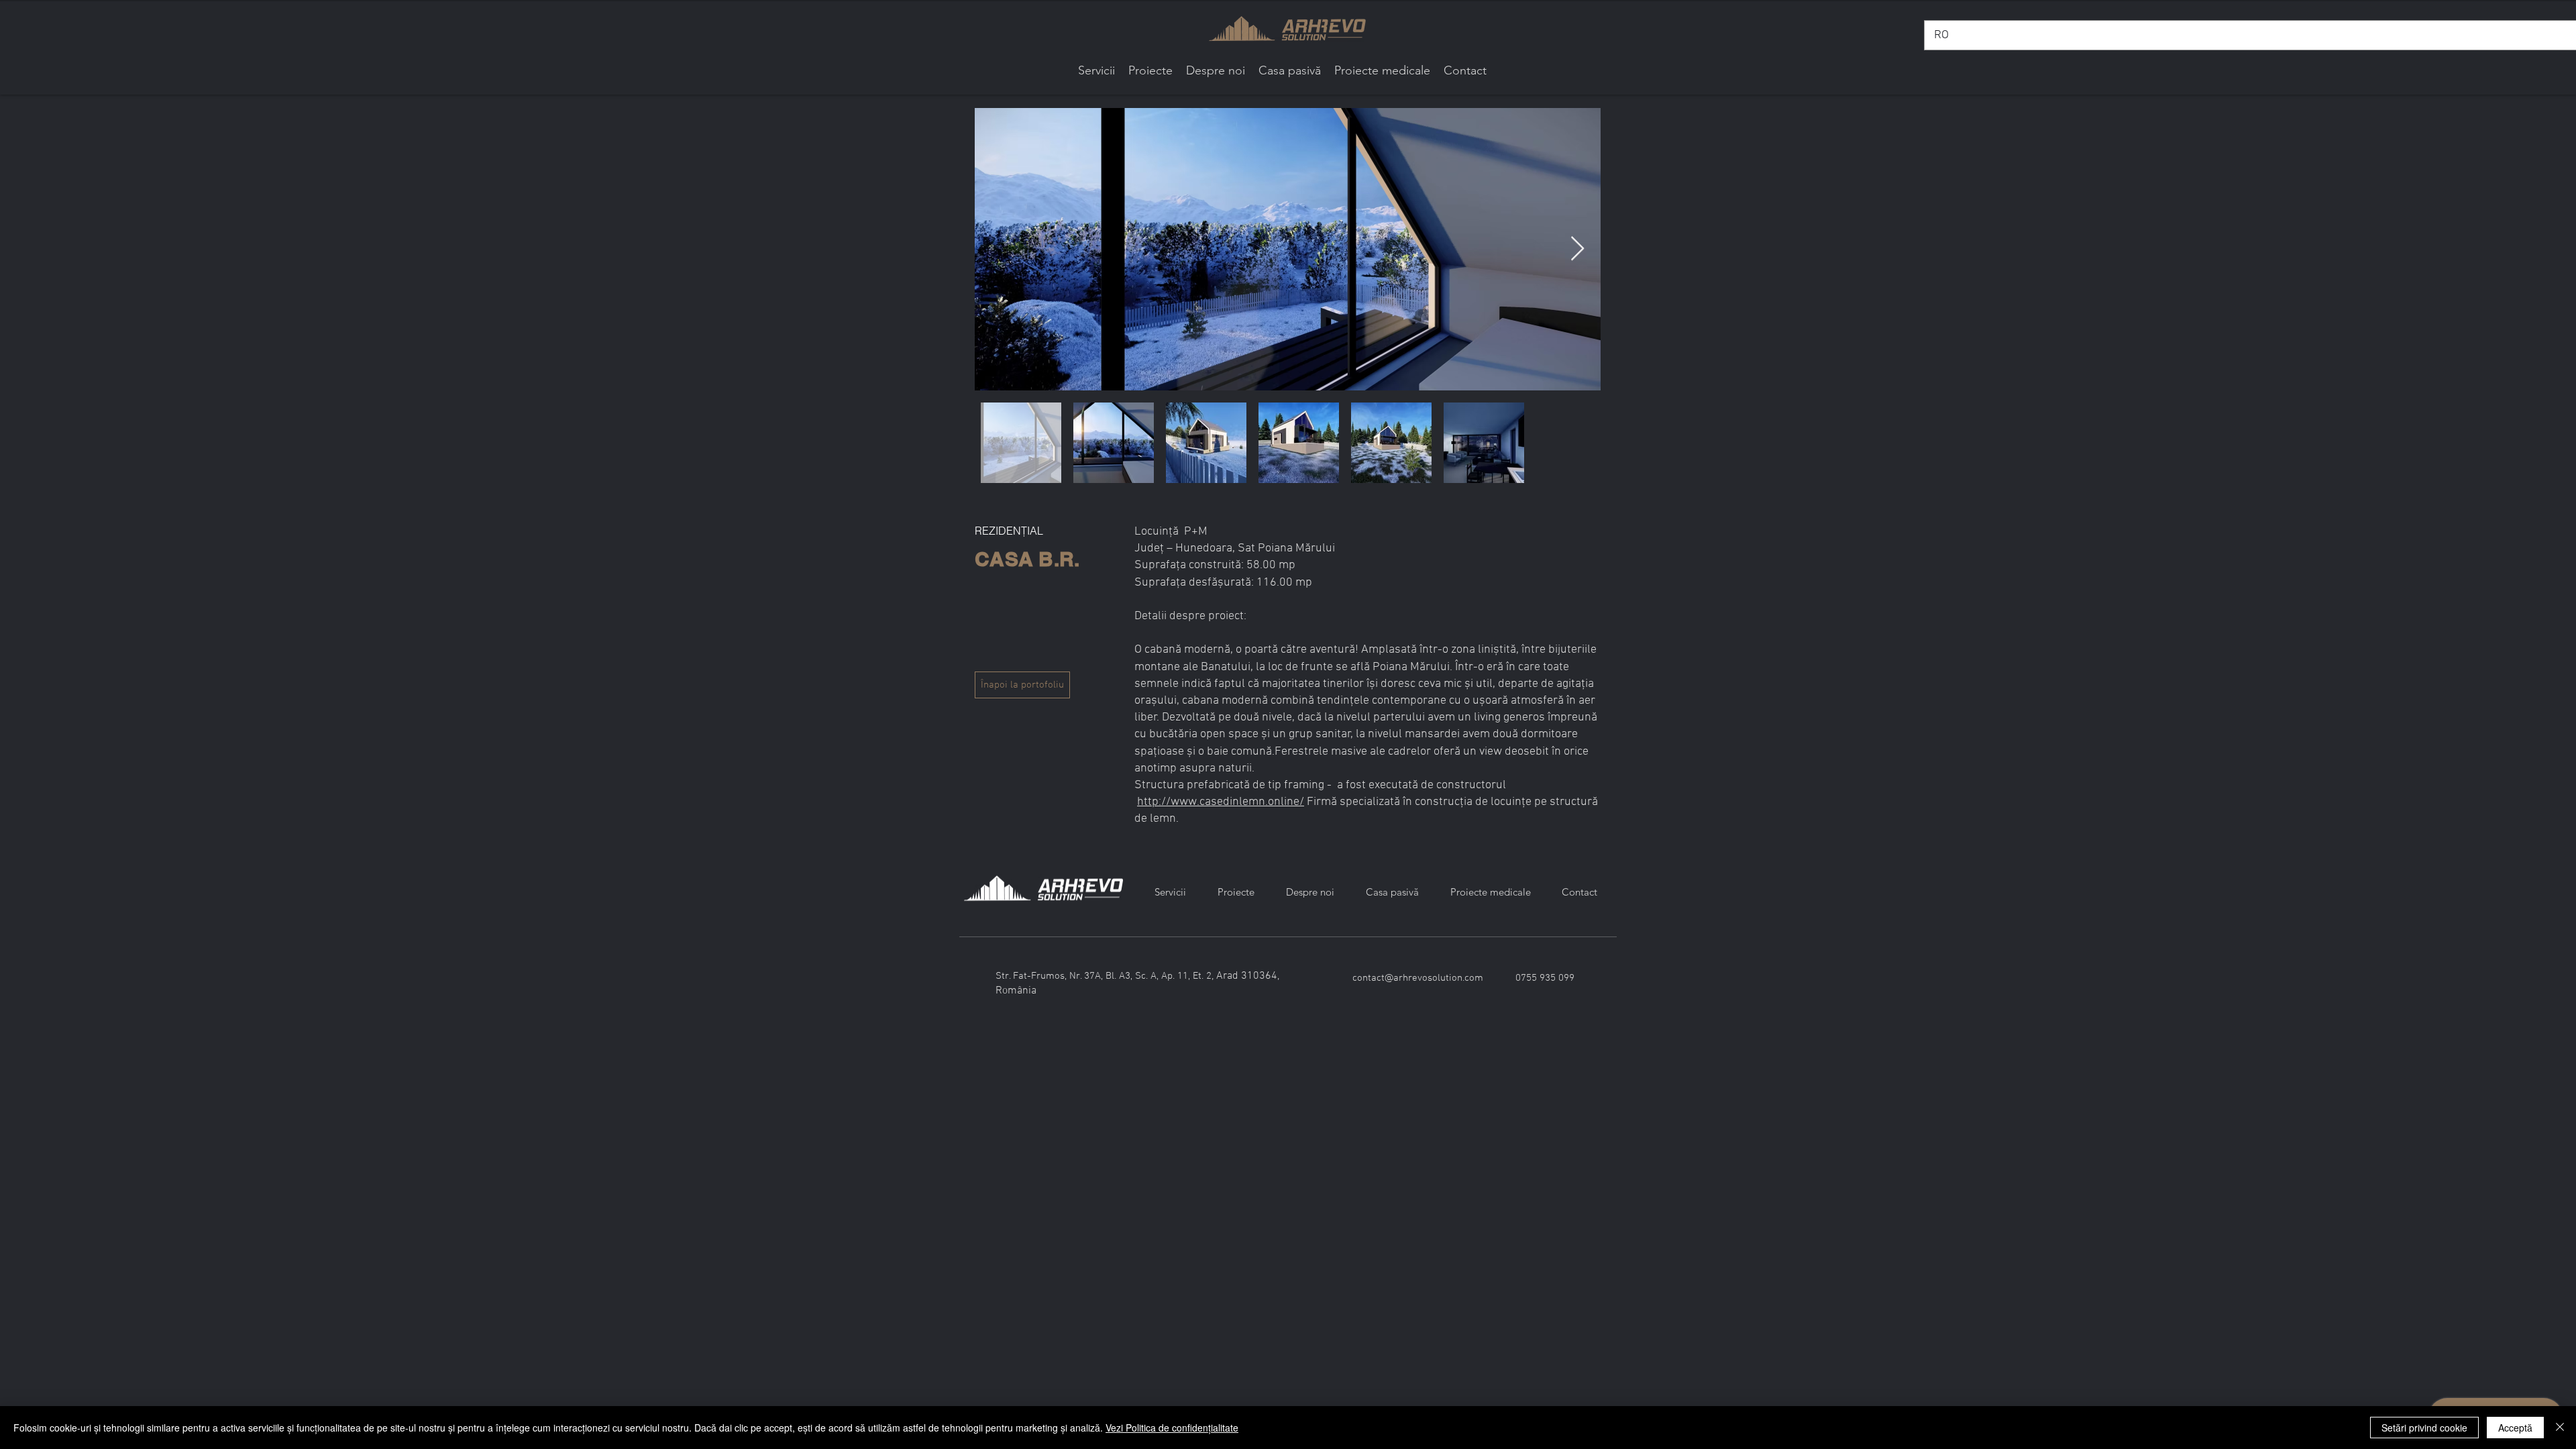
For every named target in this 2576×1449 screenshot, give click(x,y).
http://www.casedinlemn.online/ (1221, 802)
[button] (1150, 71)
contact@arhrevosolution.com (1418, 978)
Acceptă (2515, 1428)
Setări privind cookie (2424, 1428)
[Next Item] (1577, 249)
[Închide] (2560, 1428)
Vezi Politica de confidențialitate (1172, 1428)
